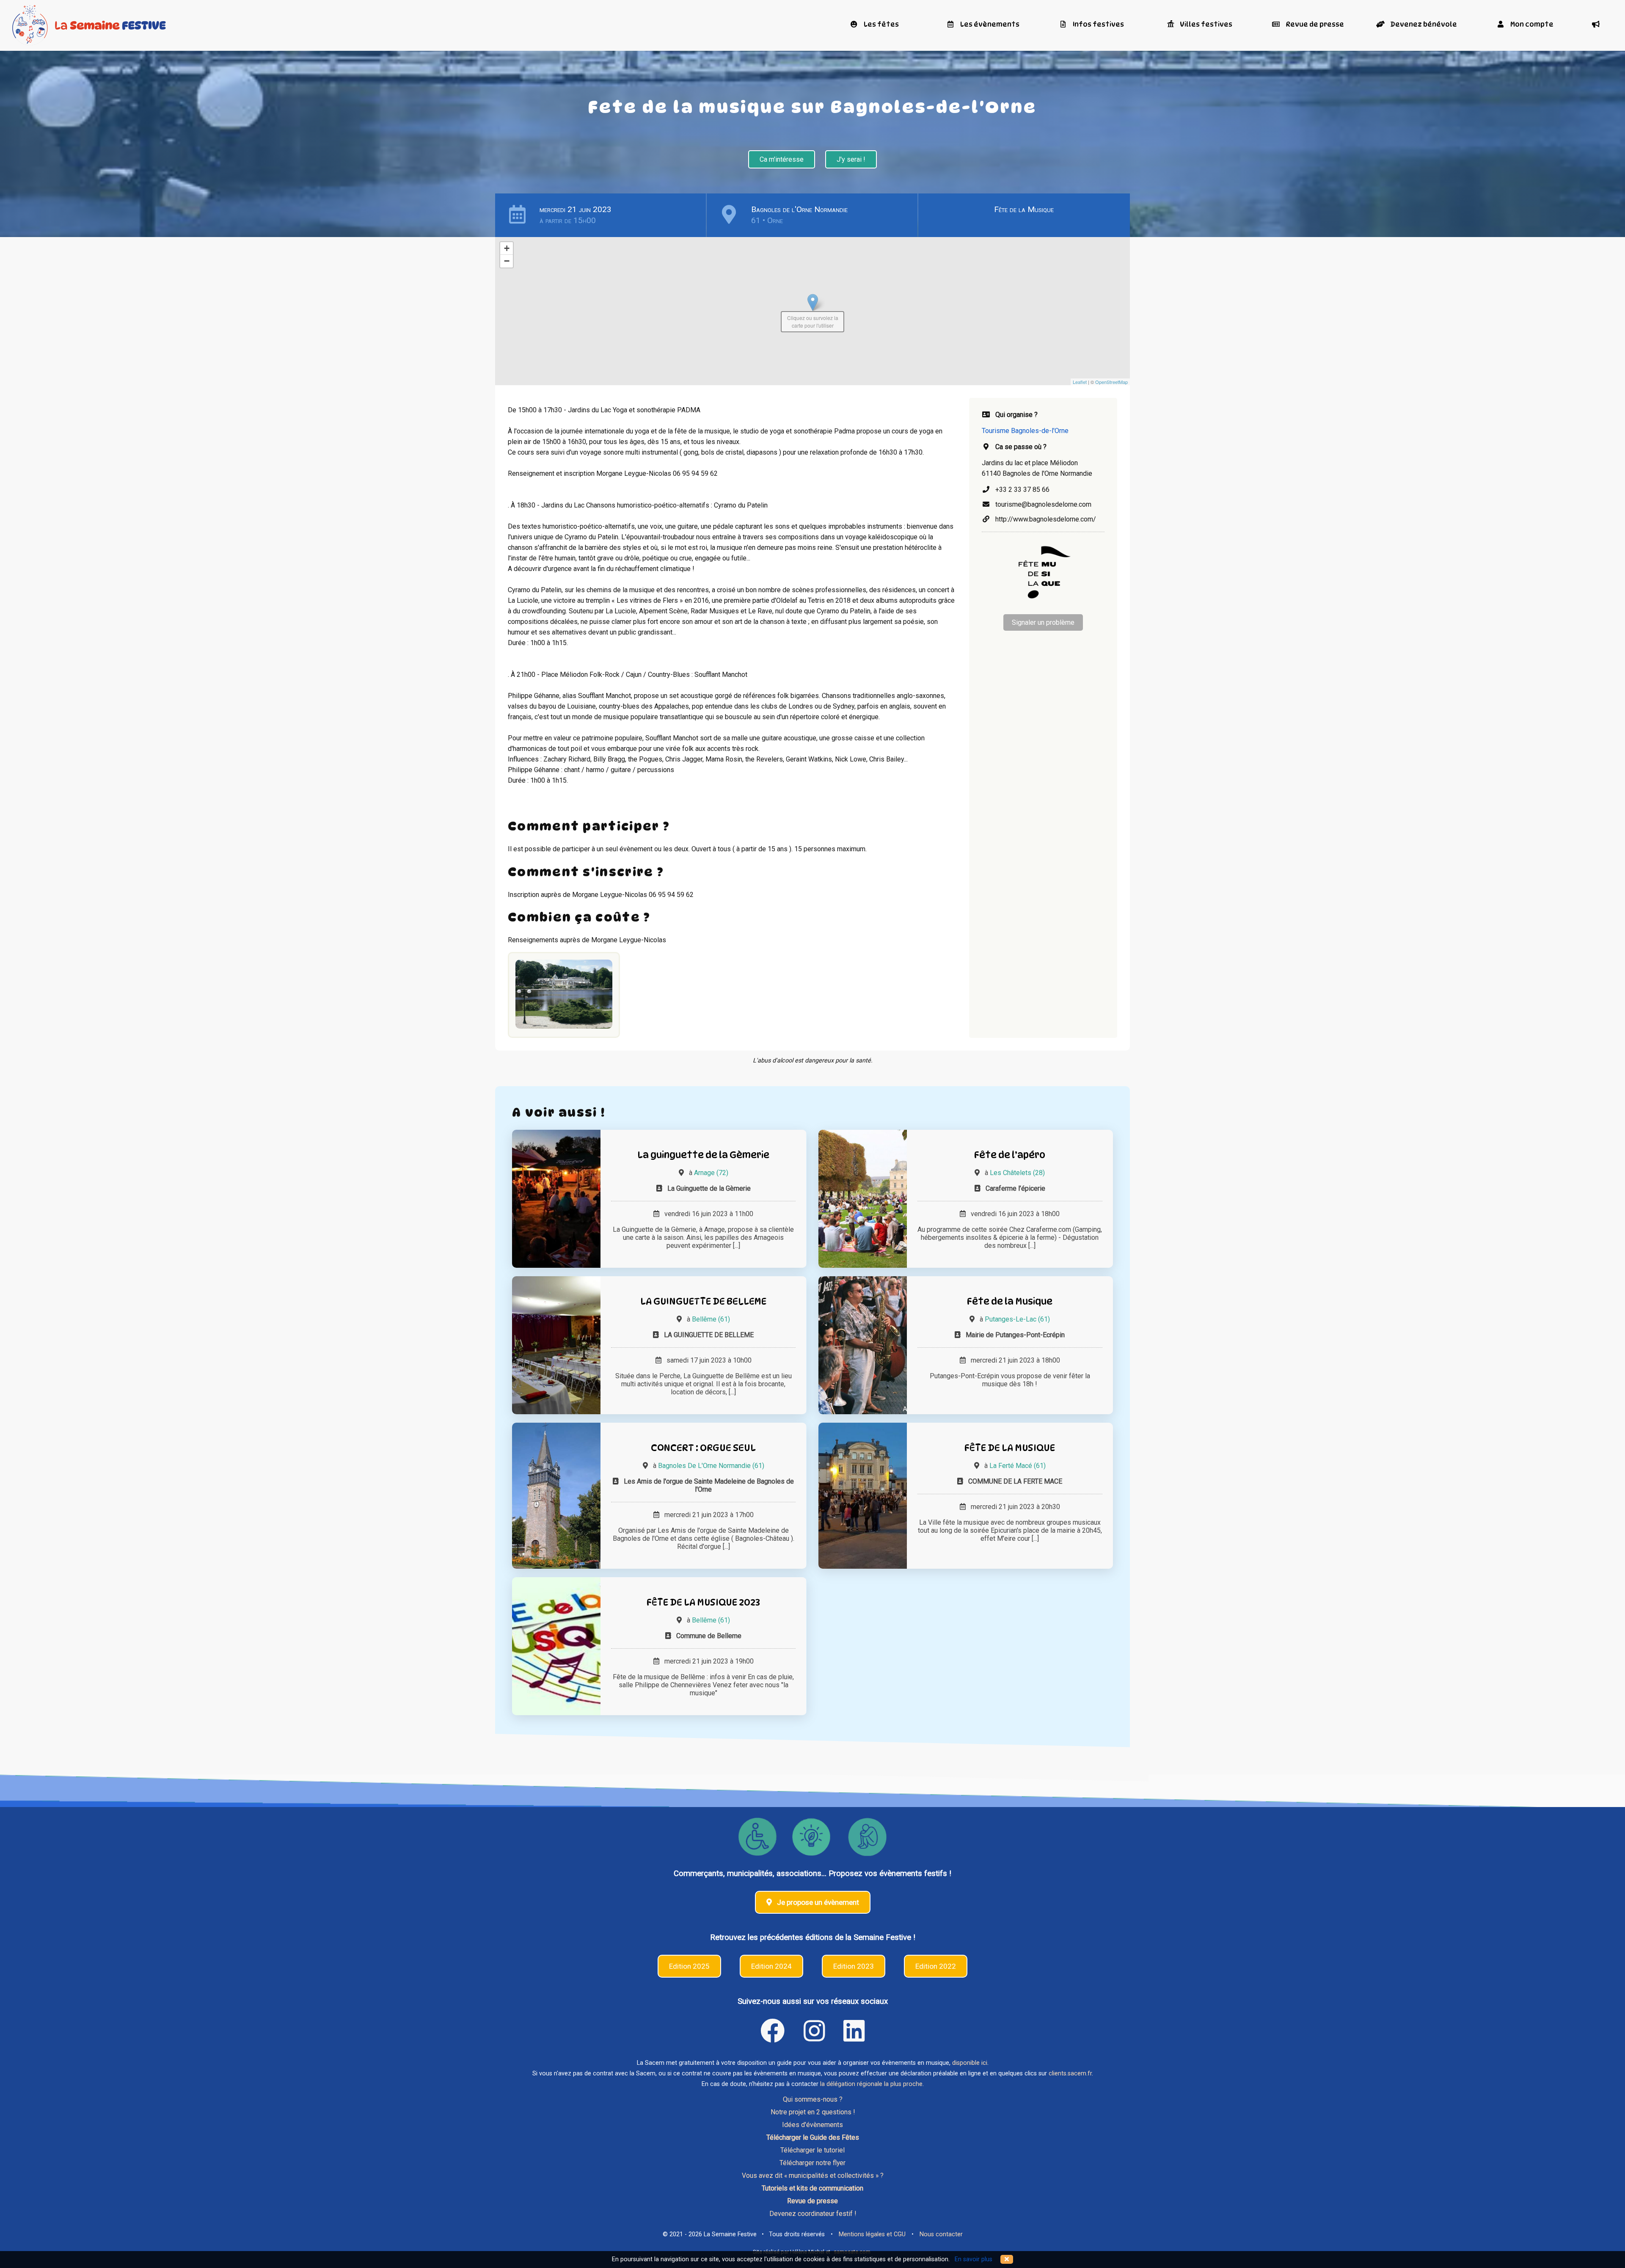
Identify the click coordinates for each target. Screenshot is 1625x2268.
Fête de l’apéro (1010, 1155)
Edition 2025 (689, 1966)
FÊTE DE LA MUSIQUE (1010, 1447)
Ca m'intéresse (782, 159)
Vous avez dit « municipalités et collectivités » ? (813, 2176)
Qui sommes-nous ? (813, 2099)
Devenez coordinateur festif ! (813, 2214)
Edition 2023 (854, 1966)
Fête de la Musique (1024, 209)
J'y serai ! (851, 159)
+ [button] (507, 248)
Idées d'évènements (812, 2125)
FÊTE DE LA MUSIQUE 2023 (703, 1602)
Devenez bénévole (1423, 24)
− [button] (507, 261)
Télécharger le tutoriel (812, 2150)
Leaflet (1080, 382)
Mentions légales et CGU (872, 2234)
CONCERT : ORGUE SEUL (703, 1447)
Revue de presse (1314, 24)
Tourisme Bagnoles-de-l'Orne (1025, 431)
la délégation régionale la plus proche (871, 2084)
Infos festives (1098, 24)
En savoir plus (974, 2259)
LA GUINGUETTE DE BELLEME (703, 1301)
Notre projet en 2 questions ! (813, 2112)
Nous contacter (941, 2234)
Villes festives (1205, 24)
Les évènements (989, 24)
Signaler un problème (1043, 622)
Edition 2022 (936, 1966)
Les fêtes (881, 24)
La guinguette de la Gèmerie (703, 1155)
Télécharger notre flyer (812, 2163)
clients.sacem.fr (1070, 2073)
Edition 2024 (771, 1966)
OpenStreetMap (1111, 382)
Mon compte (1531, 24)
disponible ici (970, 2063)
